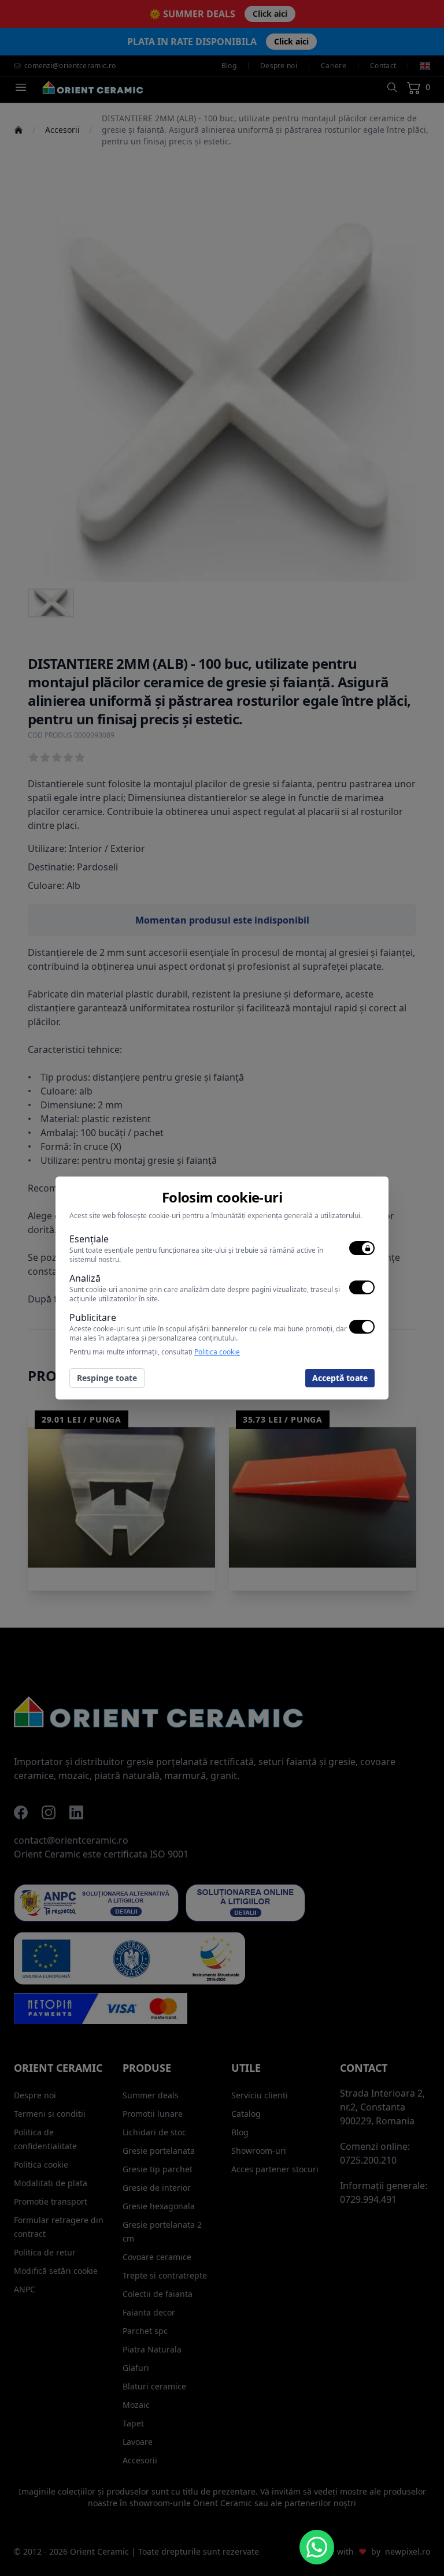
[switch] (362, 1248)
